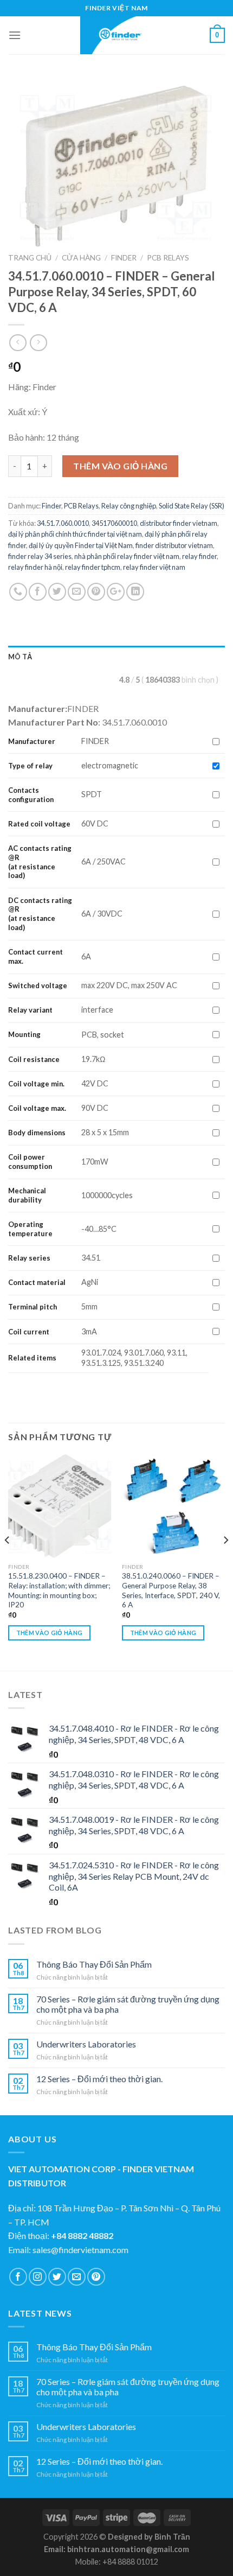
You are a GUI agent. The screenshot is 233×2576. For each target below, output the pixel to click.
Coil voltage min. (36, 1084)
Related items (32, 1358)
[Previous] (8, 1561)
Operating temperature (30, 1229)
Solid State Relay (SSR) (192, 506)
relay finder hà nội (35, 567)
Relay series (29, 1258)
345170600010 (114, 523)
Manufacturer (32, 741)
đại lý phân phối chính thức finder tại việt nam (75, 534)
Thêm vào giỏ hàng (120, 466)
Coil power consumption (30, 1162)
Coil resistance (34, 1059)
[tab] (116, 657)
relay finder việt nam (154, 567)
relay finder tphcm (93, 567)
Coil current (29, 1332)
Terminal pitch (33, 1307)
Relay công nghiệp (129, 506)
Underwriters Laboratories (86, 2044)
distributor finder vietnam (179, 523)
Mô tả (20, 657)
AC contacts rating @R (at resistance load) (40, 862)
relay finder (199, 556)
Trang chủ (30, 258)
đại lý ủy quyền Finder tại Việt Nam (81, 545)
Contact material (37, 1282)
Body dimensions (37, 1133)
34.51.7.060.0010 (63, 523)
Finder (124, 258)
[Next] (225, 1561)
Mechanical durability (27, 1195)
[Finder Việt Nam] (116, 35)
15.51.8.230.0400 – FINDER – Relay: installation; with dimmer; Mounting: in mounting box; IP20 (59, 1590)
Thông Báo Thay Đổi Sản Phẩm (94, 1964)
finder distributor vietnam (174, 545)
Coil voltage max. (37, 1108)
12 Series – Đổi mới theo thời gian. (99, 2079)
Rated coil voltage (39, 824)
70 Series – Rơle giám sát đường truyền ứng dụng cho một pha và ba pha (128, 2004)
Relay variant (30, 1010)
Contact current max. (35, 956)
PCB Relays (168, 258)
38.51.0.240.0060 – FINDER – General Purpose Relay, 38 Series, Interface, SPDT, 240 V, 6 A (171, 1590)
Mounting (24, 1034)
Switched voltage (38, 985)
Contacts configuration (32, 795)
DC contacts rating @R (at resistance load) (40, 914)
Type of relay (30, 766)
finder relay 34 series (40, 556)
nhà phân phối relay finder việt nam (127, 556)
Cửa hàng (81, 258)
